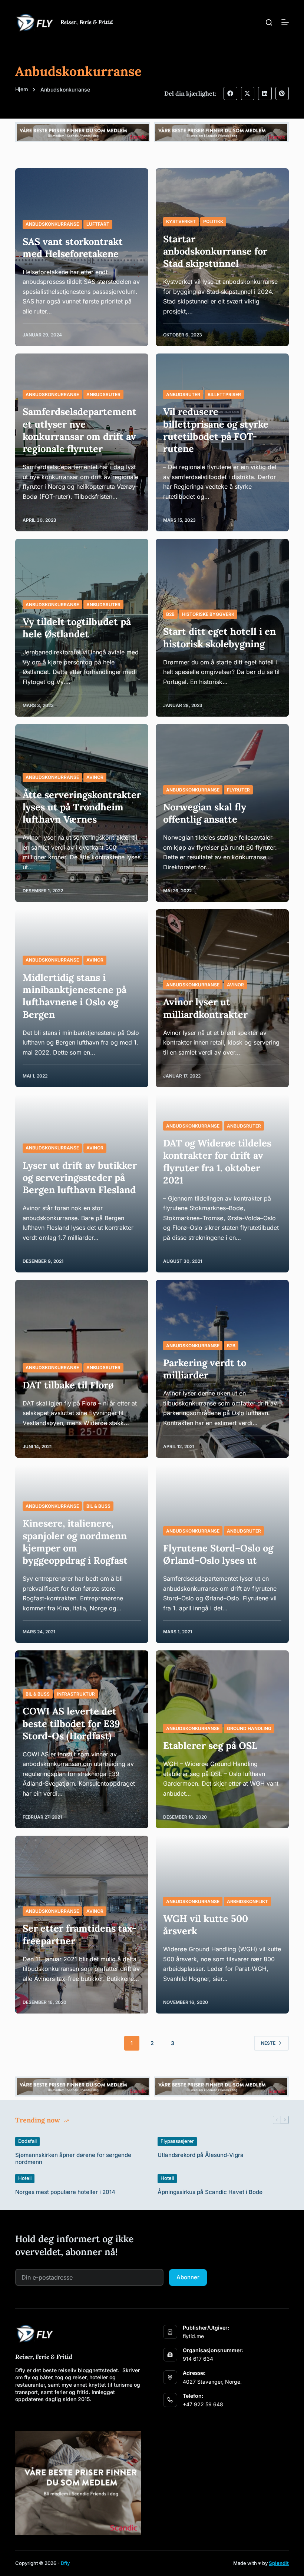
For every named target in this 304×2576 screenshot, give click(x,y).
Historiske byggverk (208, 614)
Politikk (213, 221)
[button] (230, 93)
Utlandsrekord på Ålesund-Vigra (201, 2155)
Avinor (95, 777)
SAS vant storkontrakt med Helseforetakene (73, 248)
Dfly (65, 2563)
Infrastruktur (76, 1694)
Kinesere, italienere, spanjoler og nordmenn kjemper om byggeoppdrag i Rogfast (75, 1542)
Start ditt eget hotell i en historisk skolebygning (219, 637)
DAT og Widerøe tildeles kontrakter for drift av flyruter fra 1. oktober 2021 (217, 1161)
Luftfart (98, 224)
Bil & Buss (98, 1506)
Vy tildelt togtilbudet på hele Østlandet (77, 628)
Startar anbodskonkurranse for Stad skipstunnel (215, 251)
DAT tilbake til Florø (68, 1385)
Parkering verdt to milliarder (205, 1369)
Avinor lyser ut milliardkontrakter (205, 1008)
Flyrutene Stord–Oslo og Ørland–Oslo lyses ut (218, 1554)
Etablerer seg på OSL (210, 1745)
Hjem (22, 89)
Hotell (25, 2178)
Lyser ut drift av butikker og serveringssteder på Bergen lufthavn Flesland (80, 1178)
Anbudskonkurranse (52, 224)
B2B (170, 614)
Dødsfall (27, 2141)
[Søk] (269, 22)
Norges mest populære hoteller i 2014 (65, 2192)
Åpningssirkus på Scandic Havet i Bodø (210, 2192)
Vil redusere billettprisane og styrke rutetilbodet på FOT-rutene (216, 430)
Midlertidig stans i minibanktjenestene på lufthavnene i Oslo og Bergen (75, 996)
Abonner (188, 2277)
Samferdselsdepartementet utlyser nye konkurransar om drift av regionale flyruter (80, 430)
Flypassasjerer (177, 2141)
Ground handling (249, 1728)
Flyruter (238, 790)
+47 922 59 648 (203, 2404)
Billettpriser (224, 394)
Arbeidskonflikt (247, 1901)
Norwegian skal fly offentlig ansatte (205, 813)
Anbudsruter (103, 394)
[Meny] (285, 22)
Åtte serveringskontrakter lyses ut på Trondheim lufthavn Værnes (82, 807)
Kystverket (181, 221)
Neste (268, 2043)
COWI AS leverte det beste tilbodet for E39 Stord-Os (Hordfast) (71, 1723)
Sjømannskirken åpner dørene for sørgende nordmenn (73, 2159)
